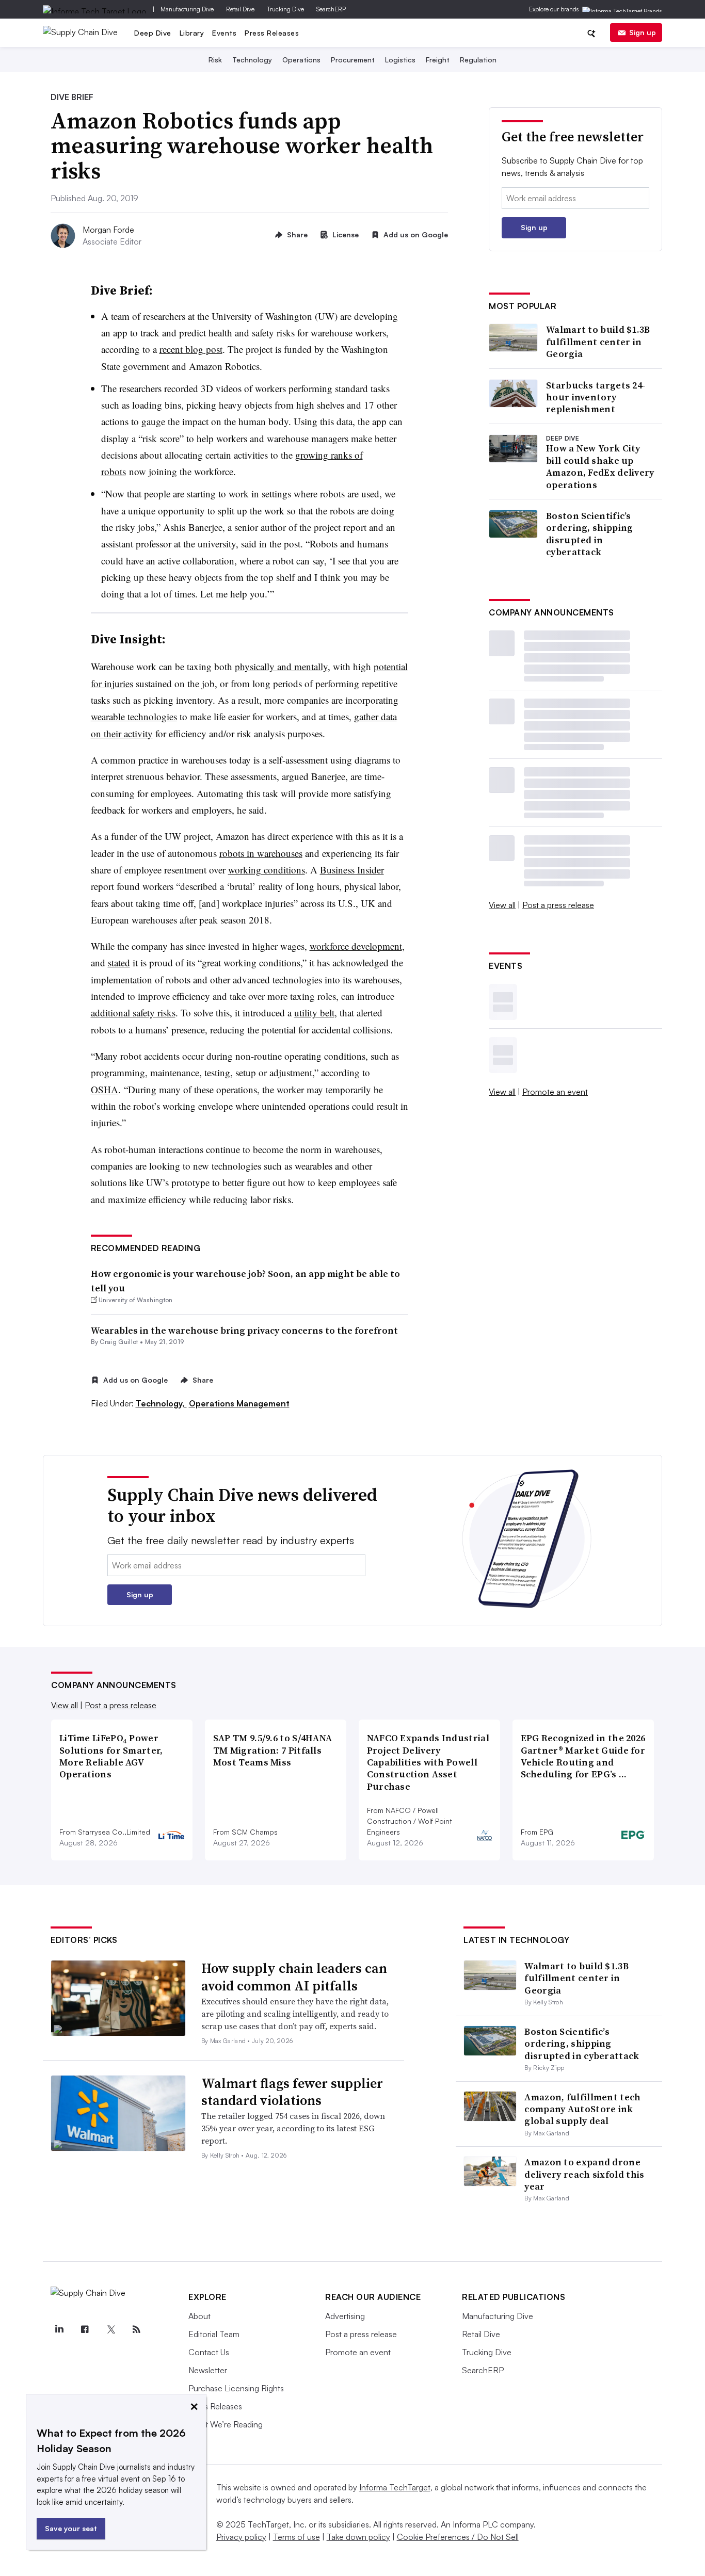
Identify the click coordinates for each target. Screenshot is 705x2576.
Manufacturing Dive (187, 9)
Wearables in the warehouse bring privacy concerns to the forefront (244, 1330)
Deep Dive (153, 33)
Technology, (161, 1403)
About (199, 2316)
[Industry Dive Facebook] (85, 2329)
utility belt (314, 1012)
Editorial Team (214, 2334)
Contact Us (209, 2352)
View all (502, 905)
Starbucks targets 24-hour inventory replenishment (596, 397)
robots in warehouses (261, 853)
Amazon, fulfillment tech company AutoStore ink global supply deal (582, 2109)
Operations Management (239, 1403)
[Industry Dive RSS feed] (136, 2329)
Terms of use (297, 2537)
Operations (301, 60)
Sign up (643, 32)
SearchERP (331, 9)
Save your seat (71, 2528)
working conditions (267, 870)
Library (192, 33)
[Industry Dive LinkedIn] (59, 2329)
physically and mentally (281, 666)
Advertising (345, 2316)
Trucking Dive (285, 9)
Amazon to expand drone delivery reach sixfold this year (584, 2174)
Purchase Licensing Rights (236, 2388)
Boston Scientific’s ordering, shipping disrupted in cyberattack (589, 534)
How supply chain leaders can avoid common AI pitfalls (294, 1977)
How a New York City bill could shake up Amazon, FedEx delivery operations (600, 466)
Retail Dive (240, 9)
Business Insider (352, 870)
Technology (252, 60)
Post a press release (558, 905)
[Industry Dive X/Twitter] (110, 2329)
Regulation (478, 60)
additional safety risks (133, 1012)
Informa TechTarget (395, 2487)
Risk (215, 60)
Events (224, 33)
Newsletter (208, 2370)
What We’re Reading (226, 2424)
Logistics (400, 60)
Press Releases (272, 33)
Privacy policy (241, 2537)
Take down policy (358, 2537)
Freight (438, 60)
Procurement (353, 60)
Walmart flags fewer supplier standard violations (292, 2092)
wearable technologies (134, 716)
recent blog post (191, 349)
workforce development (356, 946)
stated (119, 962)
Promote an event (555, 1092)
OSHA (105, 1089)
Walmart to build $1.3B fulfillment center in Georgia (598, 342)
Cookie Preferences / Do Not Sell (458, 2537)
